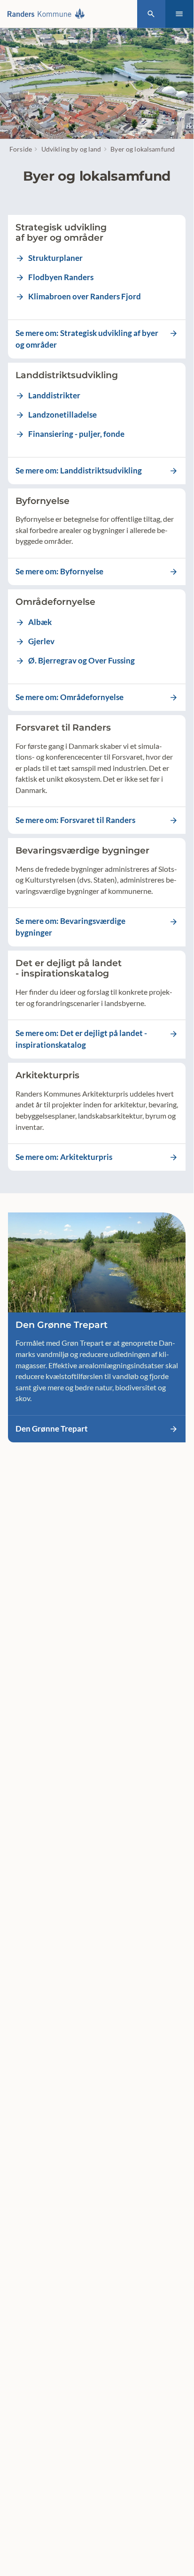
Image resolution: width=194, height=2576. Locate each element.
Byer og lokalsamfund (143, 149)
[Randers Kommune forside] (48, 14)
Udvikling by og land (71, 149)
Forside (21, 149)
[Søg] (151, 14)
